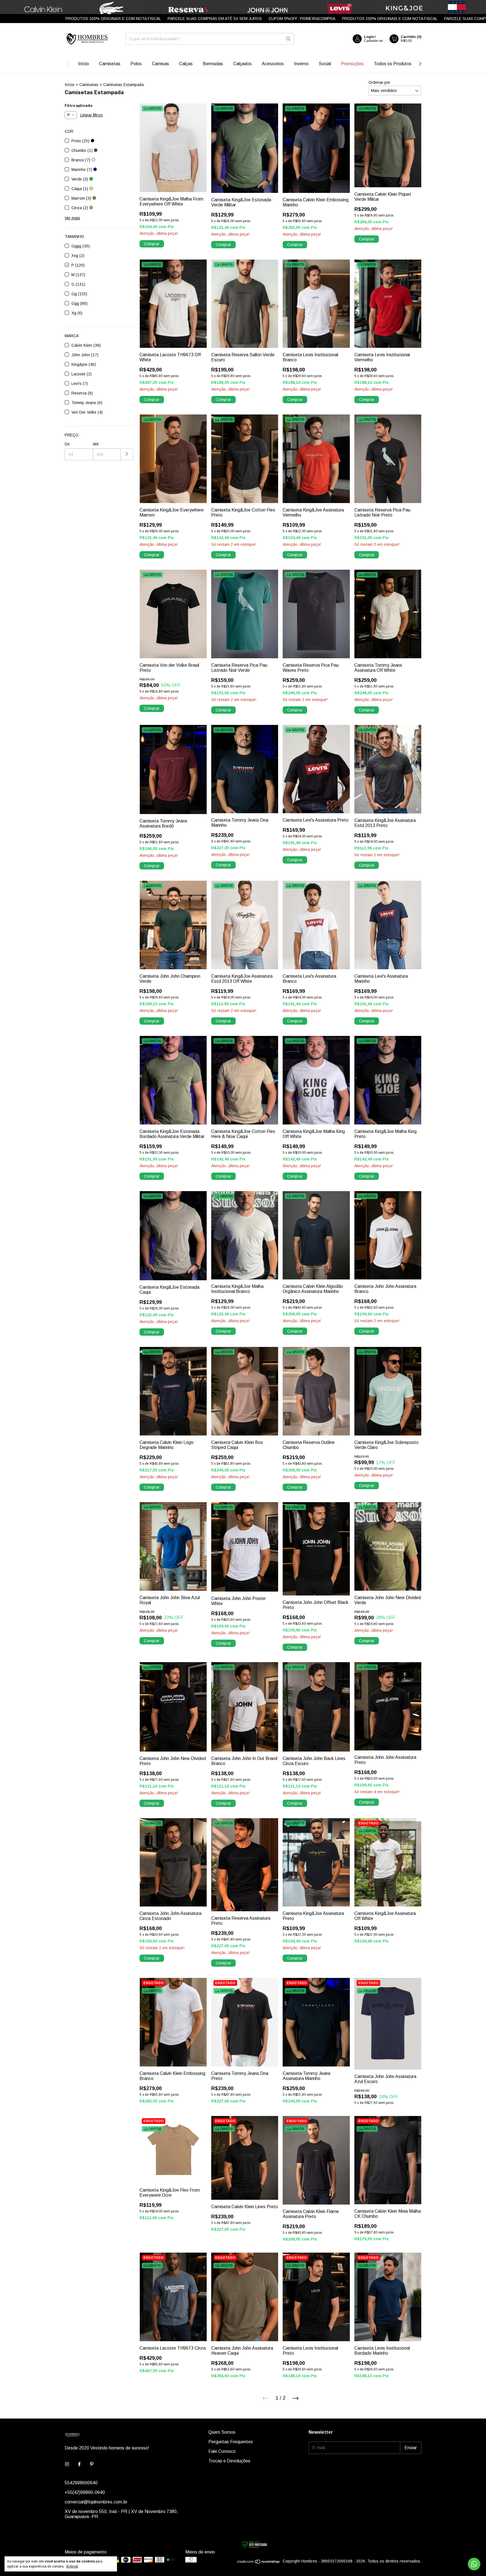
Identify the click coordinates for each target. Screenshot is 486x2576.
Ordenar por (379, 82)
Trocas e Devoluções (229, 2461)
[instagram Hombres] (67, 2464)
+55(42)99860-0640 (85, 2492)
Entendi (72, 2566)
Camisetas (110, 64)
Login (369, 37)
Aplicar (127, 454)
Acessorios (273, 64)
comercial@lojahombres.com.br (96, 2502)
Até (96, 444)
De (67, 444)
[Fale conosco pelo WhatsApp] (474, 2564)
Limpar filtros (91, 115)
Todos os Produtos (393, 64)
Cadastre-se (373, 41)
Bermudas (213, 64)
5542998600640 (81, 2483)
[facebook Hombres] (79, 2464)
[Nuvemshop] (259, 2563)
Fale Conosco (222, 2451)
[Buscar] (288, 39)
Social (325, 64)
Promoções (352, 64)
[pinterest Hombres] (92, 2464)
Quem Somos (222, 2432)
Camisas (160, 64)
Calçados (242, 64)
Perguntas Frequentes (231, 2442)
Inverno (301, 64)
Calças (186, 64)
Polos (136, 64)
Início (84, 64)
